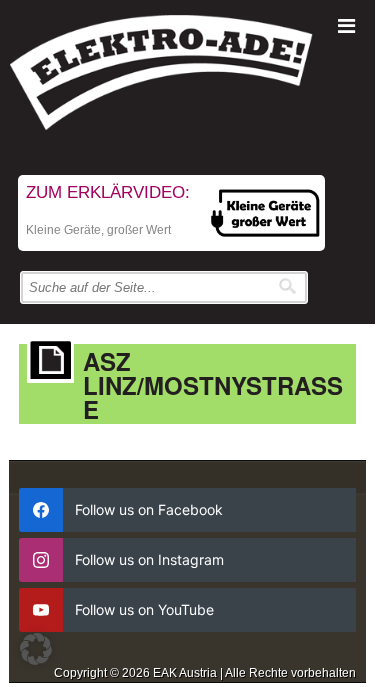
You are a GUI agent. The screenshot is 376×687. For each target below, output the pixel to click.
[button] (36, 649)
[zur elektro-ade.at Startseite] (188, 77)
